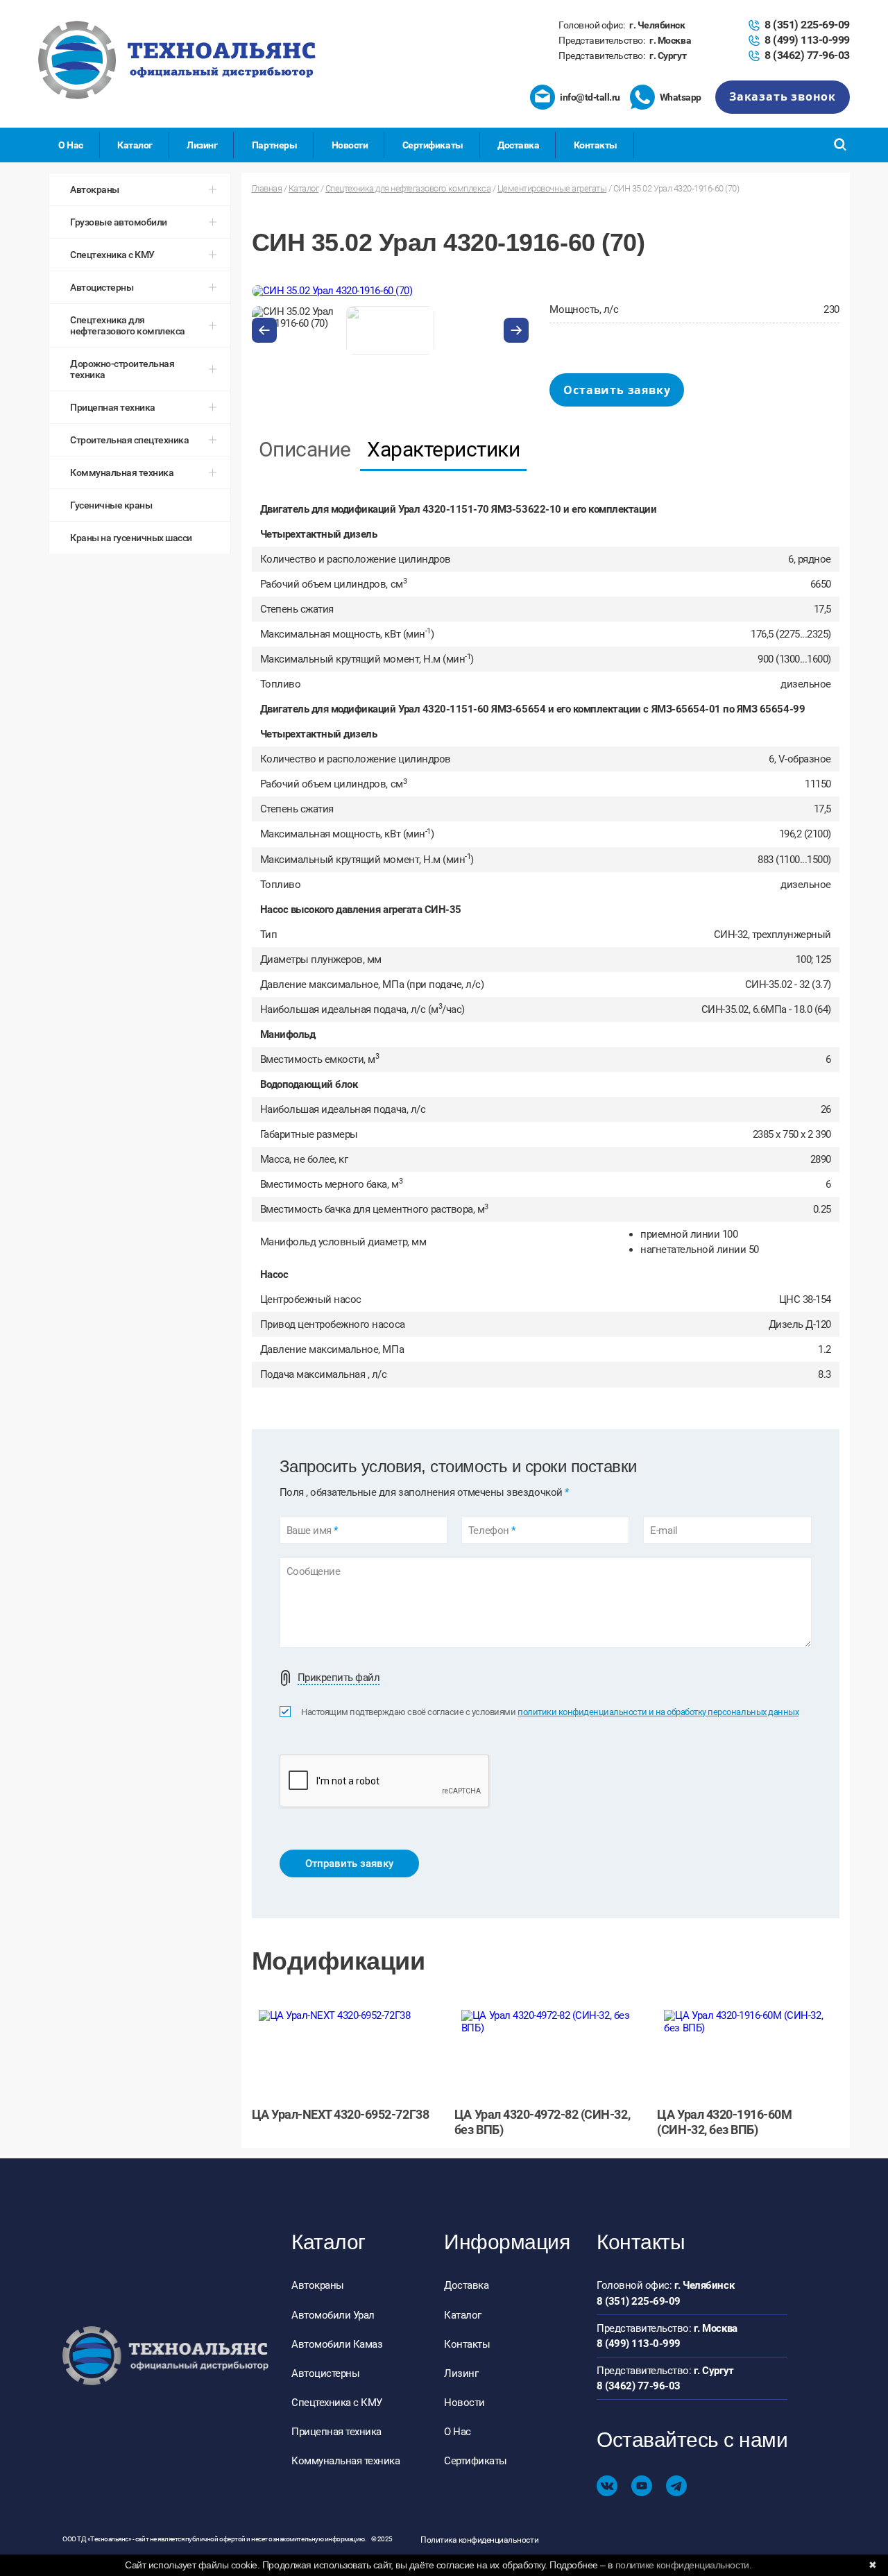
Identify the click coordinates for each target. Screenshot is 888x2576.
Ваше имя (312, 1531)
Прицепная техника (336, 2432)
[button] (264, 330)
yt (642, 2486)
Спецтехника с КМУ (337, 2403)
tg (676, 2486)
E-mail (664, 1531)
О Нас (71, 145)
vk (607, 2486)
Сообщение (314, 1572)
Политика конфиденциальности (479, 2540)
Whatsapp (681, 97)
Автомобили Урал (333, 2315)
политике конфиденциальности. (684, 2565)
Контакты (596, 145)
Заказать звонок (783, 96)
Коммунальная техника (345, 2461)
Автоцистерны (325, 2373)
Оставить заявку (617, 390)
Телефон (492, 1531)
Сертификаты (433, 145)
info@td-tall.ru (590, 97)
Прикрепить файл (339, 1678)
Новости (350, 145)
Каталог (135, 145)
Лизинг (202, 145)
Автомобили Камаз (337, 2344)
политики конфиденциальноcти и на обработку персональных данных (658, 1712)
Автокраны (318, 2285)
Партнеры (274, 145)
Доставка (518, 145)
